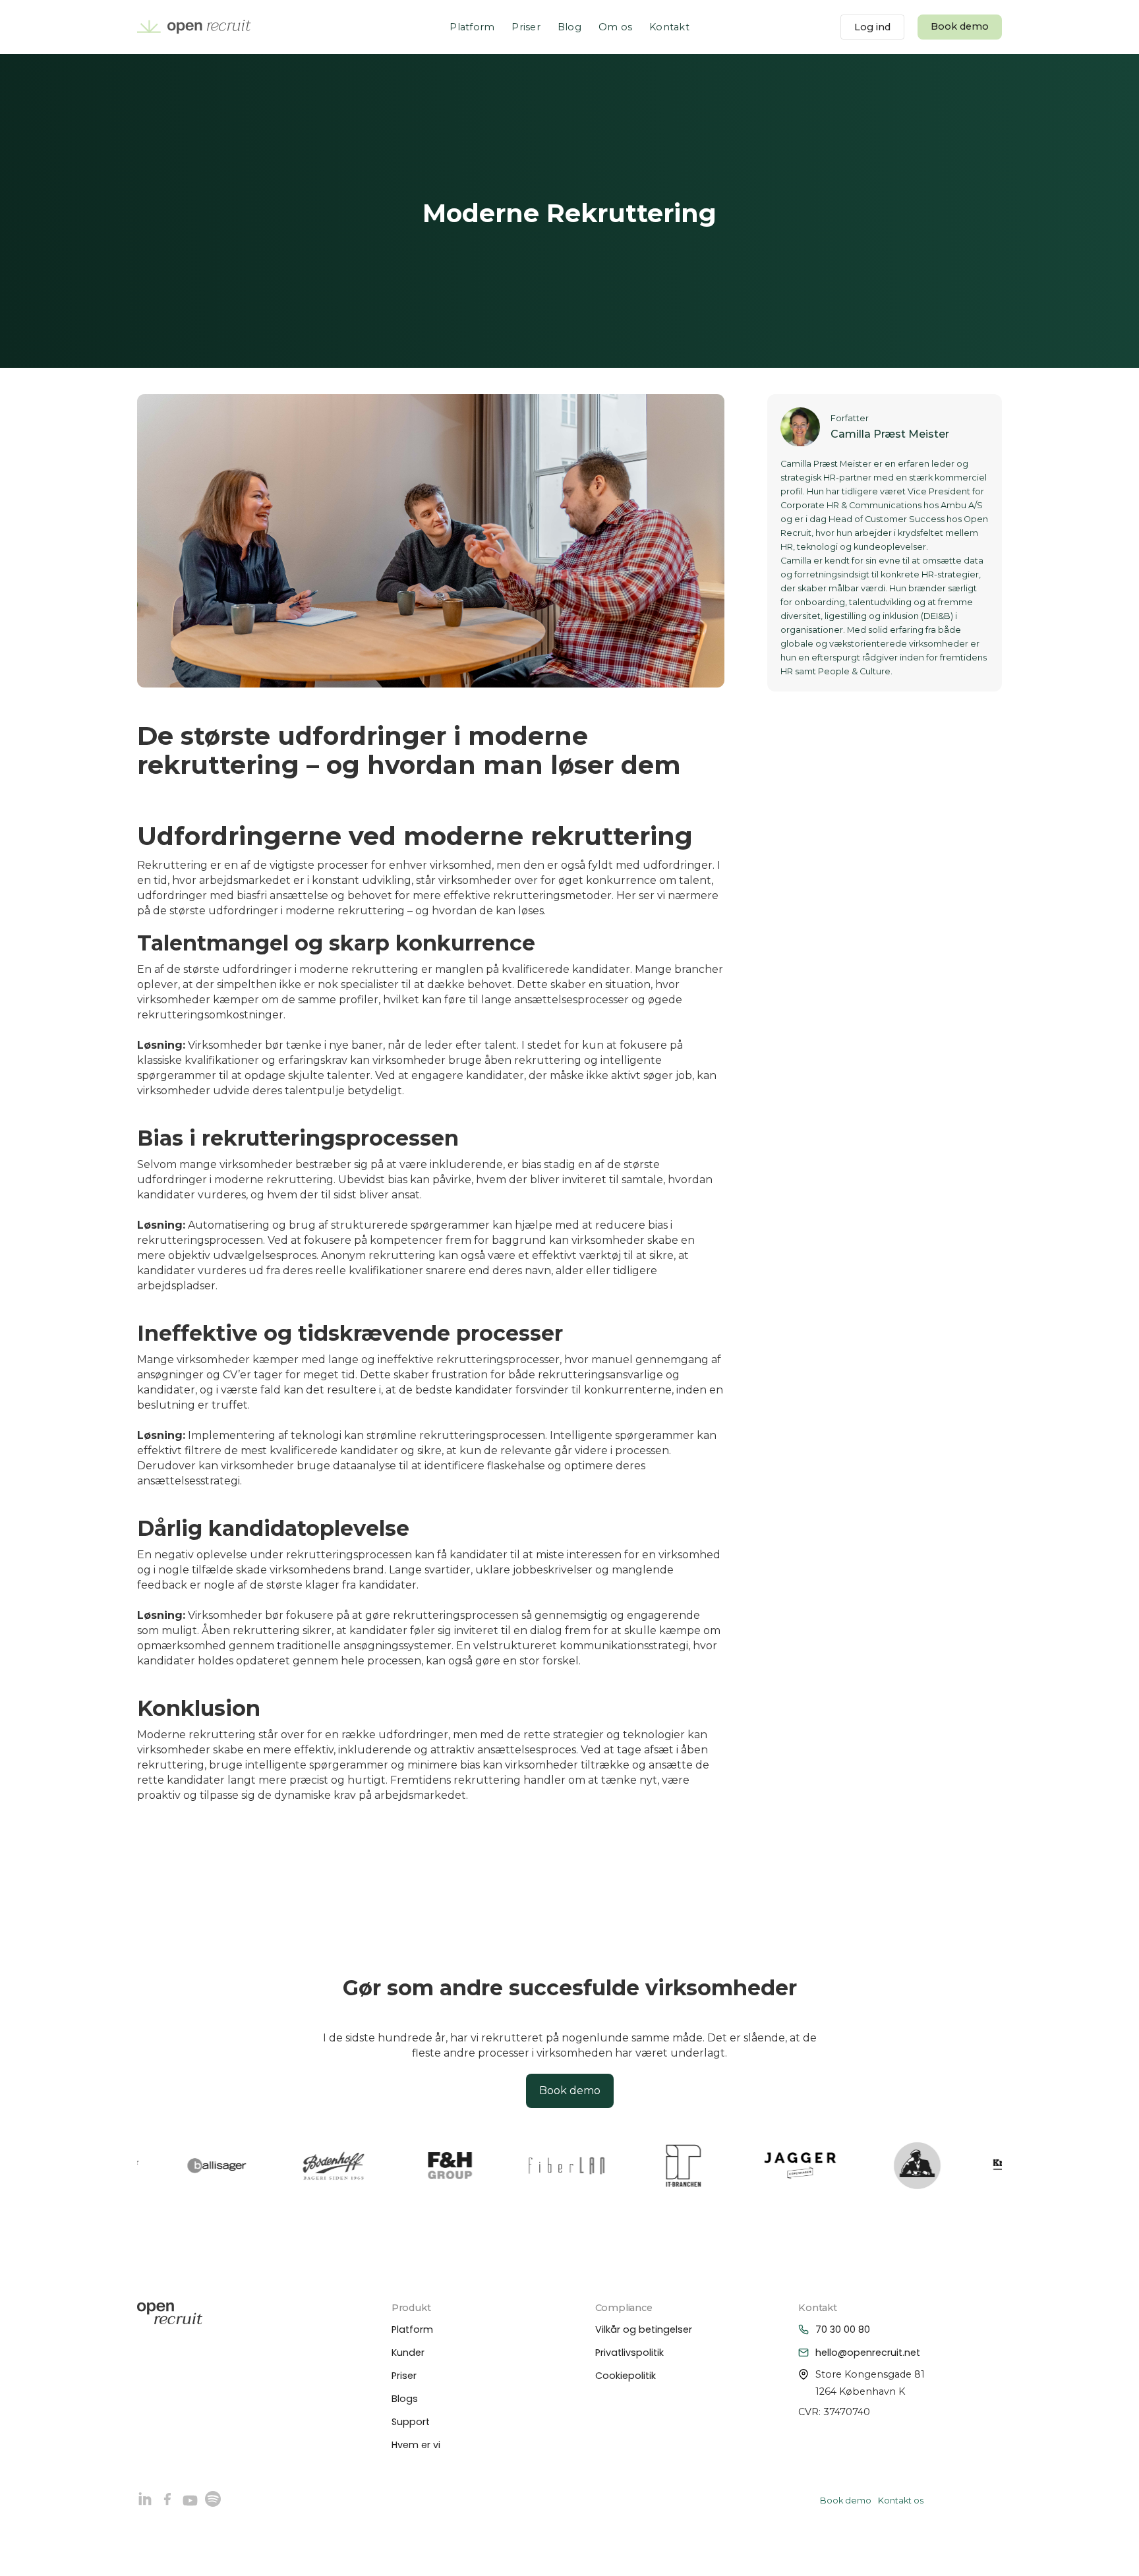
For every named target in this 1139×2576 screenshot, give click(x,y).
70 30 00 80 (843, 2329)
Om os (615, 27)
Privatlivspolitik (629, 2353)
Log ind (872, 27)
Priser (526, 27)
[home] (194, 27)
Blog (569, 27)
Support (411, 2422)
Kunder (408, 2353)
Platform (472, 27)
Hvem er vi (416, 2445)
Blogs (405, 2399)
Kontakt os (901, 2501)
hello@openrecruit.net (868, 2353)
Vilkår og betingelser (644, 2329)
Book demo (960, 26)
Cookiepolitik (626, 2376)
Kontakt (669, 27)
